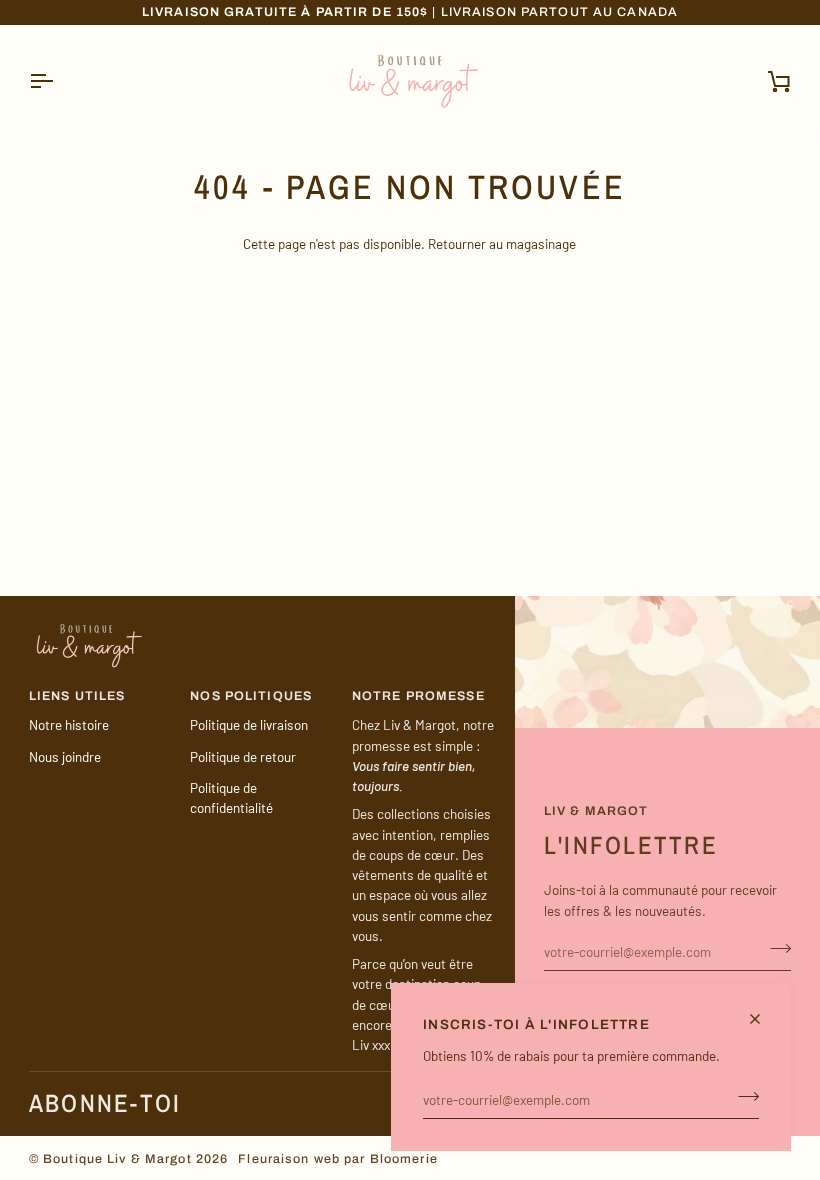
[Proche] (763, 1019)
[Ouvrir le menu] (59, 81)
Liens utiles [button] (77, 696)
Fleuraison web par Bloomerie (338, 1159)
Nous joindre (65, 756)
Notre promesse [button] (418, 696)
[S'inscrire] (742, 1097)
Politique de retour (243, 756)
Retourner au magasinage (502, 243)
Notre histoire (69, 724)
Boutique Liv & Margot (117, 1159)
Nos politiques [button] (251, 696)
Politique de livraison (249, 724)
